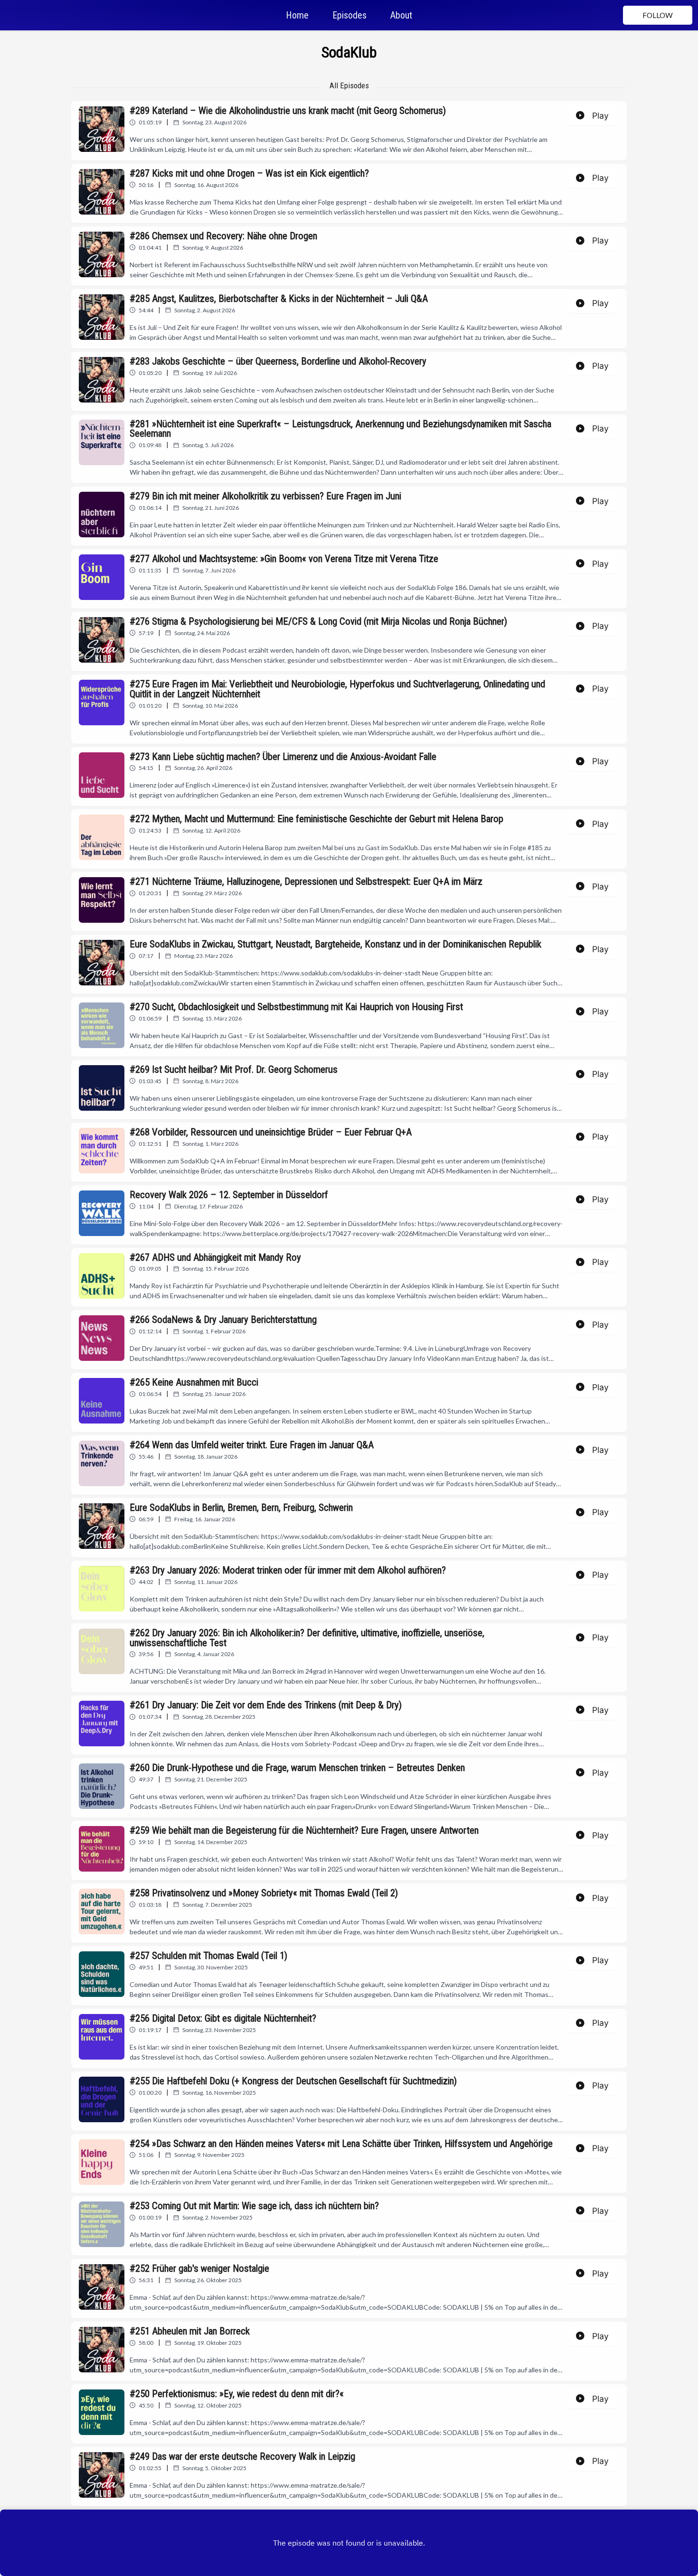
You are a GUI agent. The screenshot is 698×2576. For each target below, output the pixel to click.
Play (600, 116)
